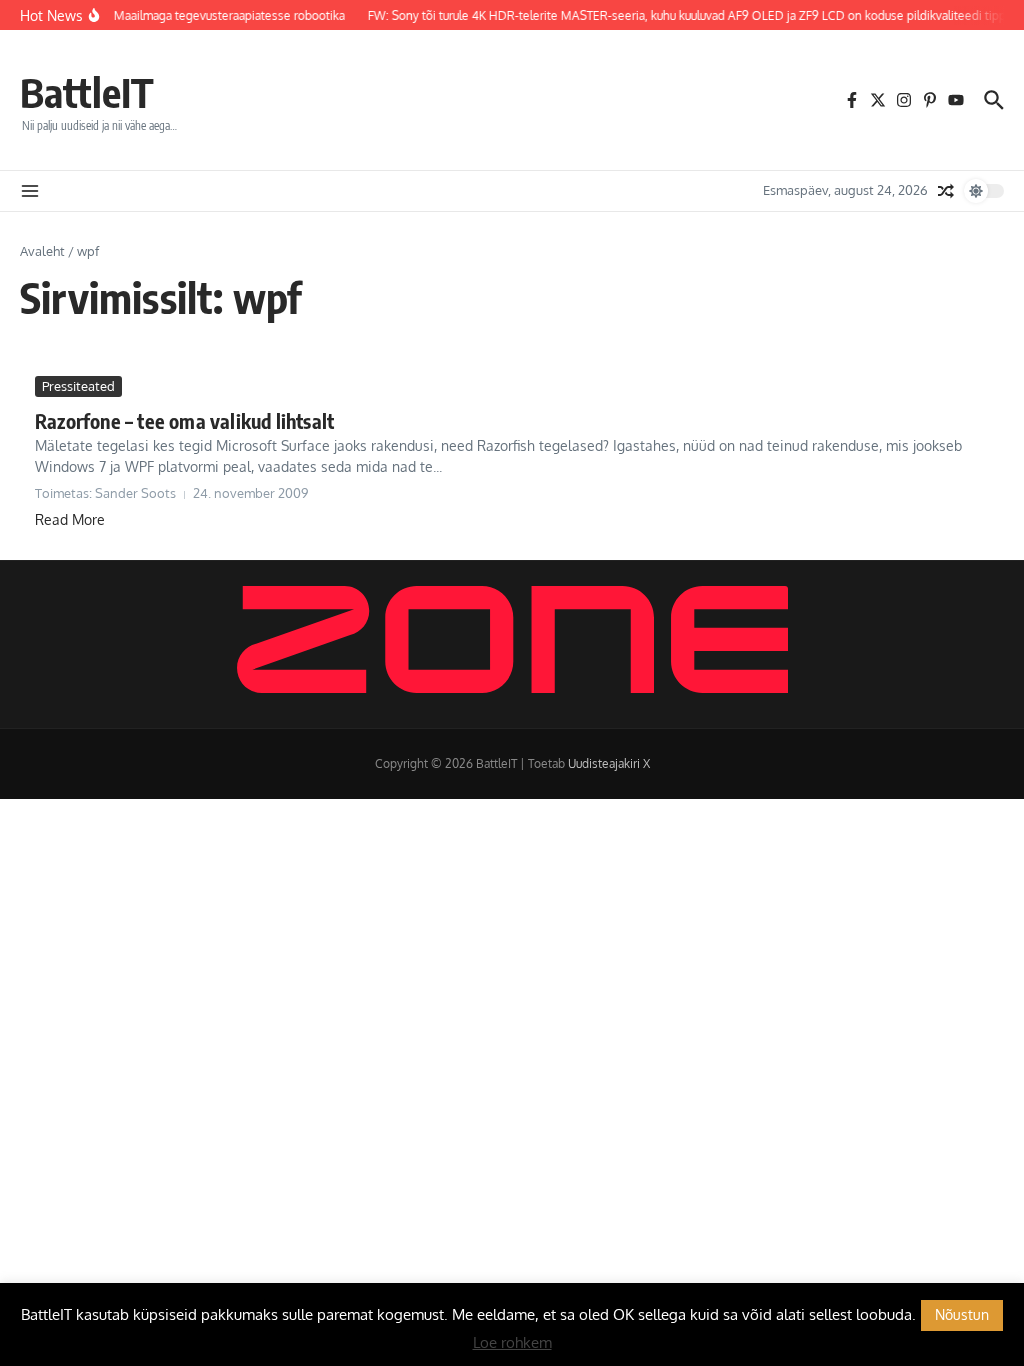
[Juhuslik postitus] (946, 191)
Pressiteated (78, 386)
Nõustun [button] (962, 1314)
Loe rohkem (512, 1342)
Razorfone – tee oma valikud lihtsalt (184, 420)
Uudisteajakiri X (609, 763)
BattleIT (87, 92)
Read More (70, 519)
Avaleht (42, 251)
